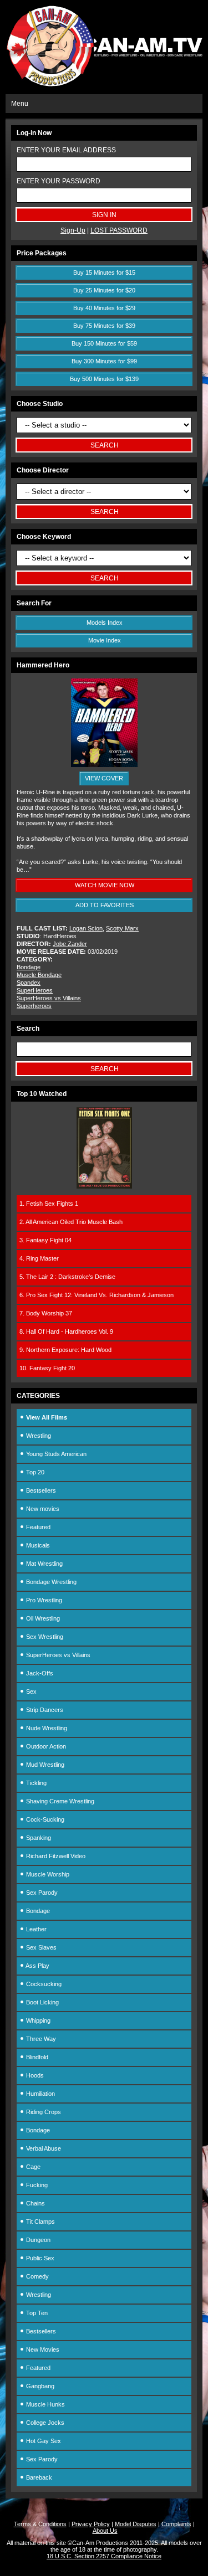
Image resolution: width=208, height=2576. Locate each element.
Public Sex (39, 2258)
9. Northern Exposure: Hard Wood (65, 1350)
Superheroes (34, 1006)
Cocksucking (43, 1984)
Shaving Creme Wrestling (59, 1801)
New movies (42, 1509)
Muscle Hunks (45, 2404)
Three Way (40, 2039)
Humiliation (40, 2094)
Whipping (37, 2020)
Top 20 (34, 1472)
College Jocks (44, 2423)
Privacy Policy (91, 2524)
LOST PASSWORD (119, 230)
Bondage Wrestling (50, 1582)
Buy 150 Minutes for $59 (104, 343)
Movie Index (105, 640)
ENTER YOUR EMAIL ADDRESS (66, 150)
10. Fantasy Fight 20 (47, 1368)
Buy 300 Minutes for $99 (104, 361)
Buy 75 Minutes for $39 (104, 326)
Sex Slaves (40, 1947)
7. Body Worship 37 (46, 1313)
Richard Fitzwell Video (55, 1856)
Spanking (38, 1838)
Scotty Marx (122, 928)
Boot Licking (42, 2002)
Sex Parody (41, 1893)
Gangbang (39, 2386)
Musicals (37, 1545)
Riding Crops (43, 2112)
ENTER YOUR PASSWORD (59, 181)
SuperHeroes (35, 990)
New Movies (42, 2349)
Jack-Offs (39, 1673)
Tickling (35, 1783)
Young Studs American (55, 1454)
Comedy (37, 2276)
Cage (32, 2167)
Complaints (176, 2524)
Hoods (34, 2075)
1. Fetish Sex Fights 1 (49, 1204)
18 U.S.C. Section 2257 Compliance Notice (104, 2556)
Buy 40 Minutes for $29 (104, 308)
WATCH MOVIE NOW (105, 885)
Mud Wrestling (44, 1765)
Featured (37, 1527)
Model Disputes (136, 2524)
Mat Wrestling (44, 1564)
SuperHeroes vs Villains (49, 998)
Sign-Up (73, 230)
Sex (31, 1691)
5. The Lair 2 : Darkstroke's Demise (67, 1277)
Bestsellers (40, 1490)
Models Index (105, 623)
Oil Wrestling (42, 1618)
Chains (35, 2203)
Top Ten (36, 2313)
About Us (105, 2531)
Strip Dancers (44, 1710)
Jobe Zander (70, 944)
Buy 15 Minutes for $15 (104, 272)
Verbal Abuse (43, 2148)
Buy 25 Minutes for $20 (104, 290)
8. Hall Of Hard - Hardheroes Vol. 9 (66, 1331)
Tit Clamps (40, 2222)
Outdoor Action (45, 1746)
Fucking (36, 2185)
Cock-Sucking (44, 1819)
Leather (35, 1929)
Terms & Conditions (40, 2524)
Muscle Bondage (39, 975)
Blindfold (36, 2057)
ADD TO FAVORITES (105, 905)
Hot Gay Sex (43, 2441)
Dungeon (37, 2240)
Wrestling (38, 1436)
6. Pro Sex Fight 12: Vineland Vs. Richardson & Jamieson (97, 1295)
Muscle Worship (47, 1874)
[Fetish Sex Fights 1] (104, 1186)
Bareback (38, 2477)
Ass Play (37, 1966)
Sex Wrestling (44, 1637)
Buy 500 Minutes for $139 (104, 379)
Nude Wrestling (46, 1728)
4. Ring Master (39, 1258)
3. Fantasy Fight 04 (45, 1240)
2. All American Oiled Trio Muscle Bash (71, 1222)
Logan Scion (86, 928)
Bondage (29, 967)
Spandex (29, 983)
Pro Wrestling (43, 1600)
